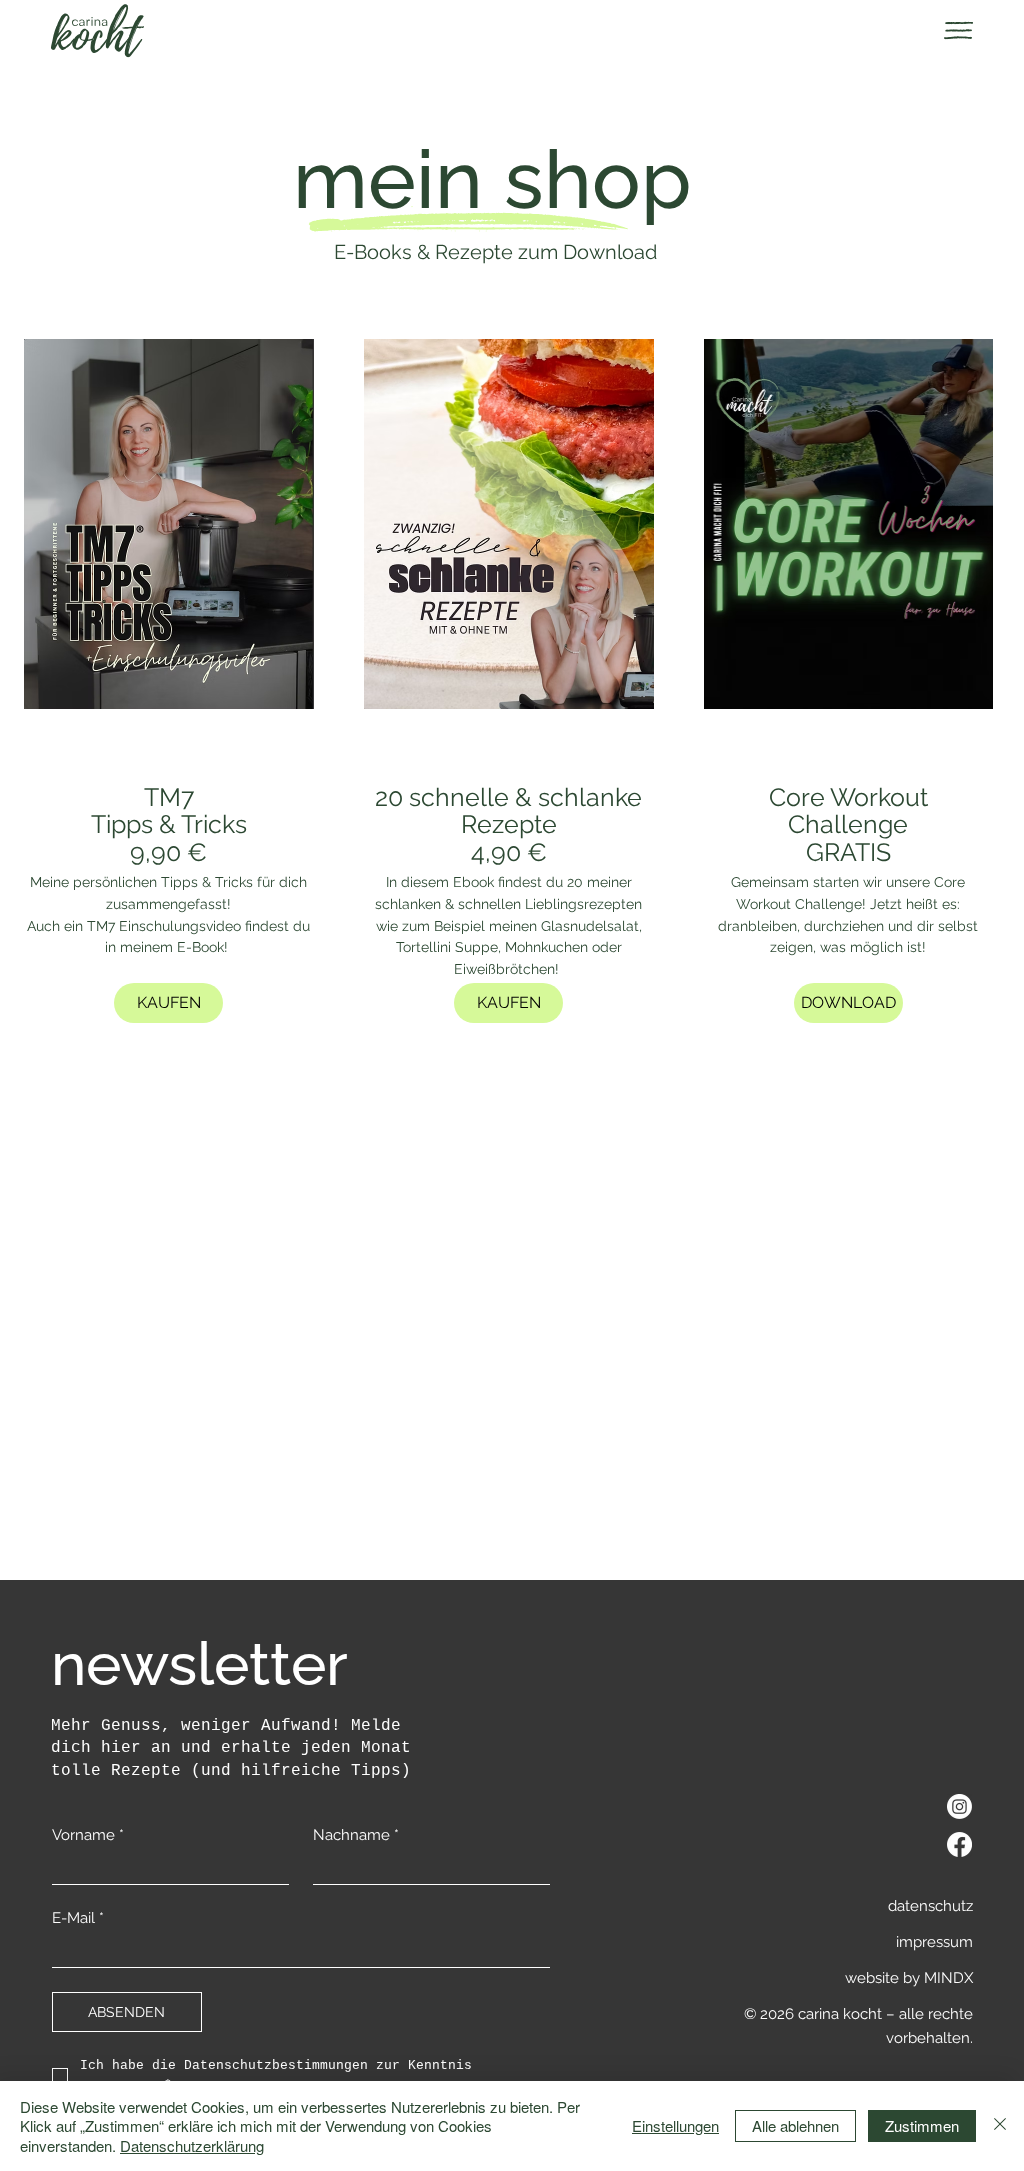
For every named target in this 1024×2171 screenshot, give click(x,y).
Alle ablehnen (795, 2125)
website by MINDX (909, 1978)
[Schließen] (1000, 2126)
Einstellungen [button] (675, 2125)
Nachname (356, 1835)
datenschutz (930, 1906)
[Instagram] (959, 1806)
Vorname (88, 1835)
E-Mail (78, 1918)
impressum (934, 1942)
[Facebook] (959, 1844)
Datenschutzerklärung (192, 2145)
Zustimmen (922, 2125)
